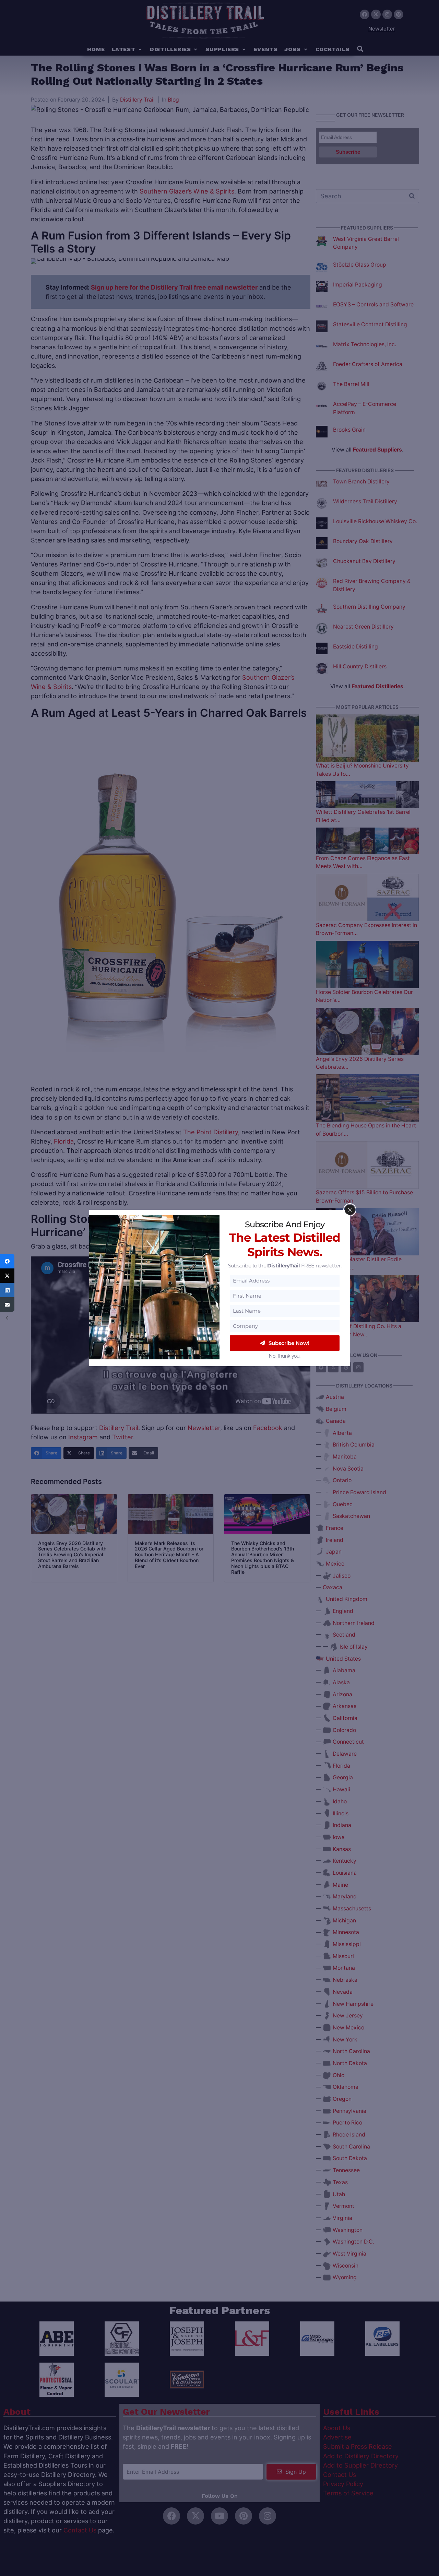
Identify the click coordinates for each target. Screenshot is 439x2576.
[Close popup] (350, 1210)
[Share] (7, 1261)
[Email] (7, 1304)
